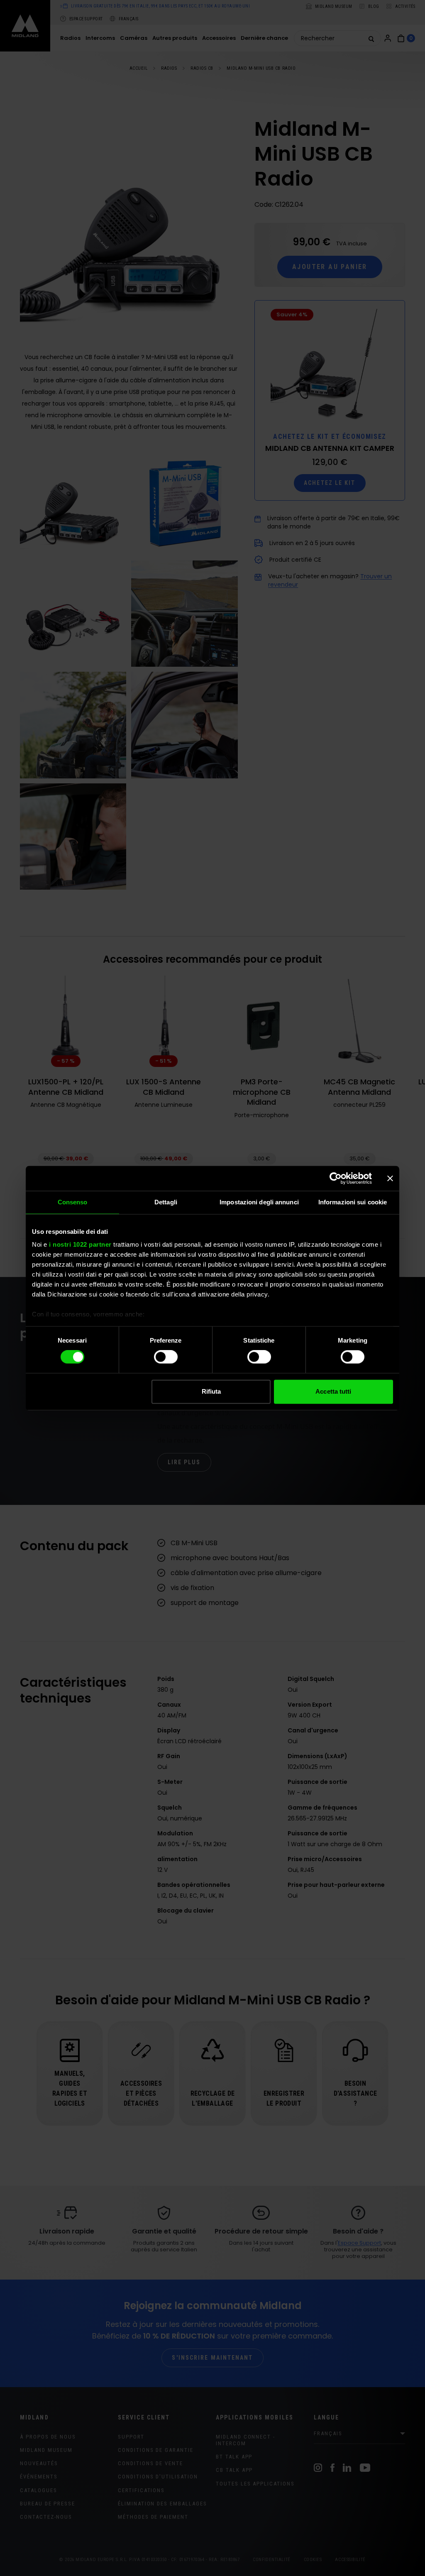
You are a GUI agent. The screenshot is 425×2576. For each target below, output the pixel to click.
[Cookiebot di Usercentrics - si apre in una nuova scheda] (336, 1178)
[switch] (166, 1357)
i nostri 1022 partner (80, 1244)
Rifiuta (211, 1391)
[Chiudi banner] (390, 1178)
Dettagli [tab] (166, 1202)
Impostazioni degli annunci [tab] (259, 1202)
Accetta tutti (333, 1391)
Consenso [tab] (73, 1202)
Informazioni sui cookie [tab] (353, 1202)
